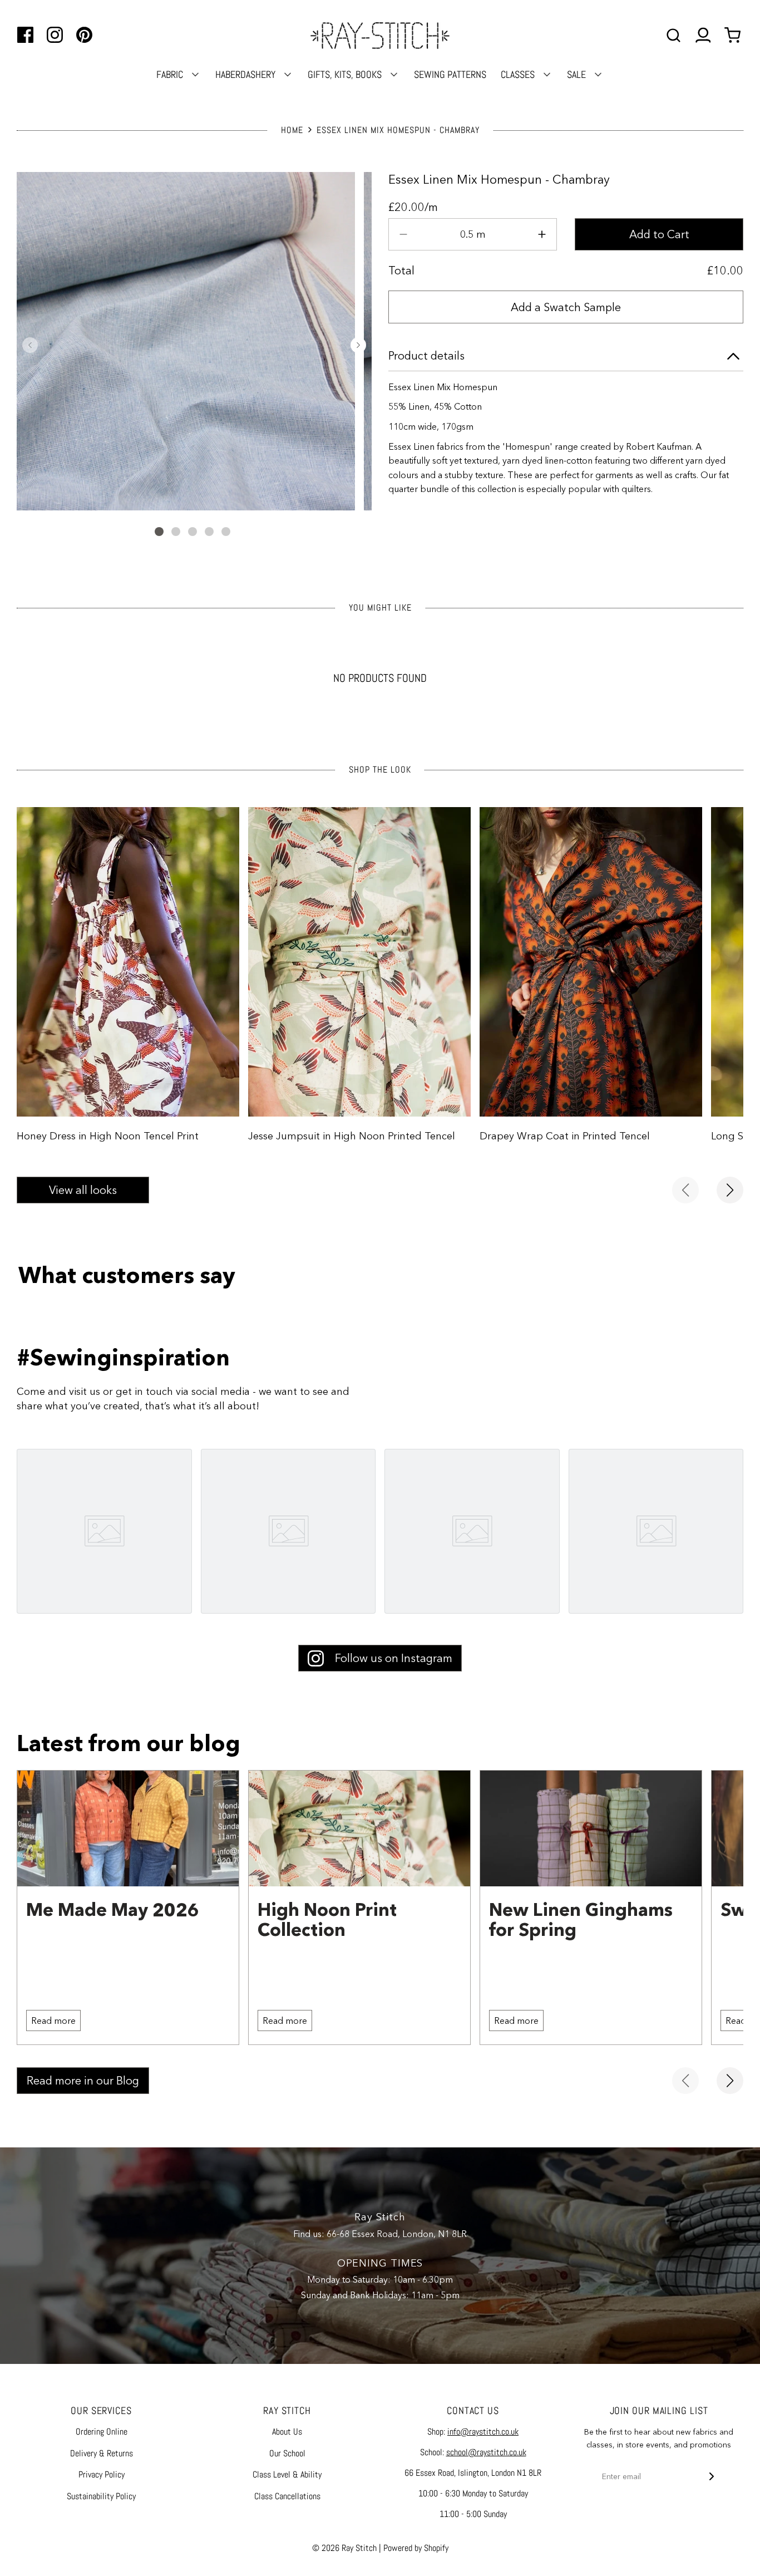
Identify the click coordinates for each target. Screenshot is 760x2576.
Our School (287, 2453)
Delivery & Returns (102, 2453)
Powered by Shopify (416, 2548)
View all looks (83, 1190)
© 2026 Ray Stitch (344, 2548)
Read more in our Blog (83, 2081)
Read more (53, 2021)
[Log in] (703, 35)
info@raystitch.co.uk (483, 2432)
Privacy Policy (102, 2474)
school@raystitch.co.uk (486, 2452)
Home (292, 130)
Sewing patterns (450, 74)
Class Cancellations (287, 2496)
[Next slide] (730, 1190)
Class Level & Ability (287, 2474)
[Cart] (734, 35)
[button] (30, 345)
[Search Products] (673, 35)
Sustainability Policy (101, 2496)
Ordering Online (102, 2432)
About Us (287, 2432)
